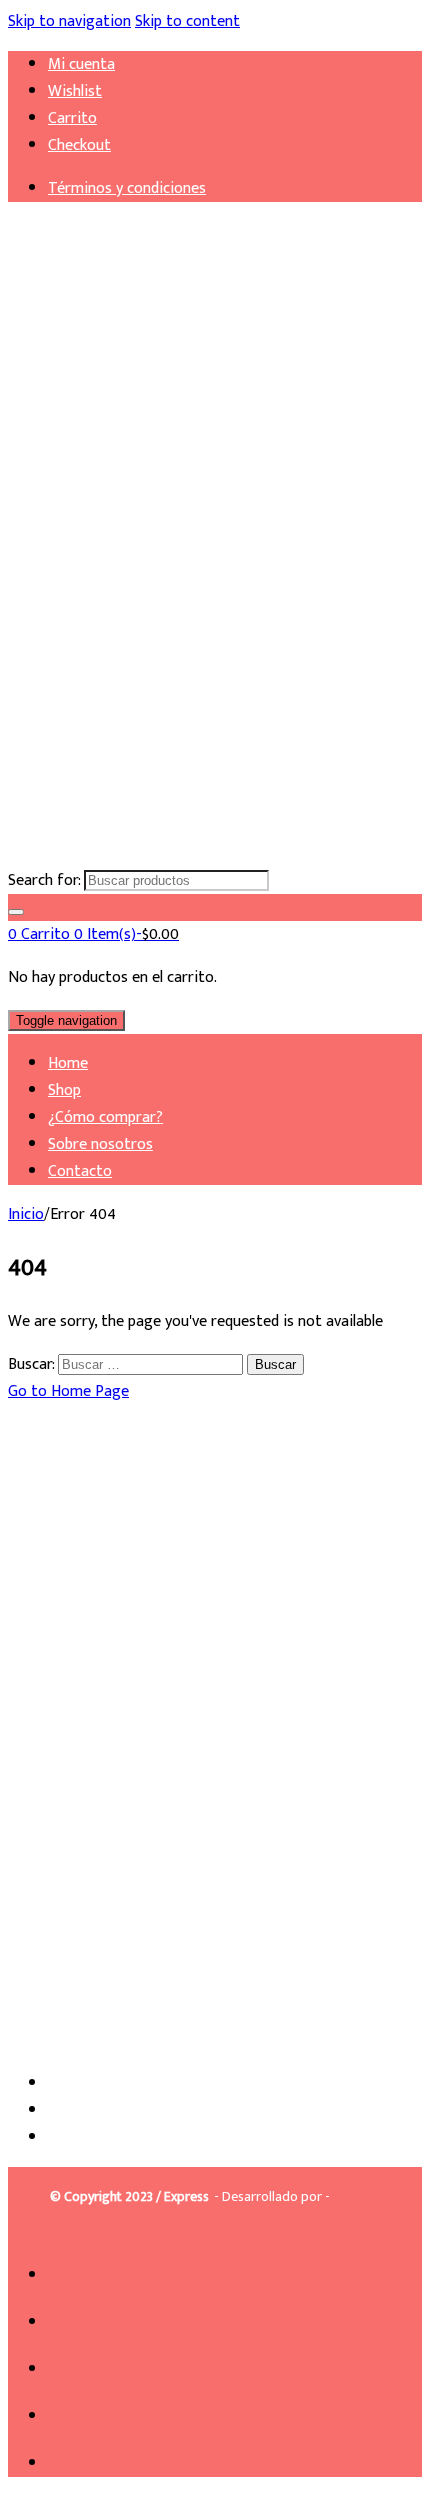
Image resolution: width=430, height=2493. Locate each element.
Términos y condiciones (127, 188)
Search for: (44, 880)
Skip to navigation (69, 21)
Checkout (79, 145)
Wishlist (75, 91)
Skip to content (187, 21)
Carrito (72, 118)
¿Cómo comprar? (105, 1117)
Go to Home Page (68, 1391)
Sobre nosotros (100, 1144)
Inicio (26, 1214)
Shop (64, 1090)
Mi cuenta (81, 64)
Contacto (80, 1171)
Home (68, 1063)
